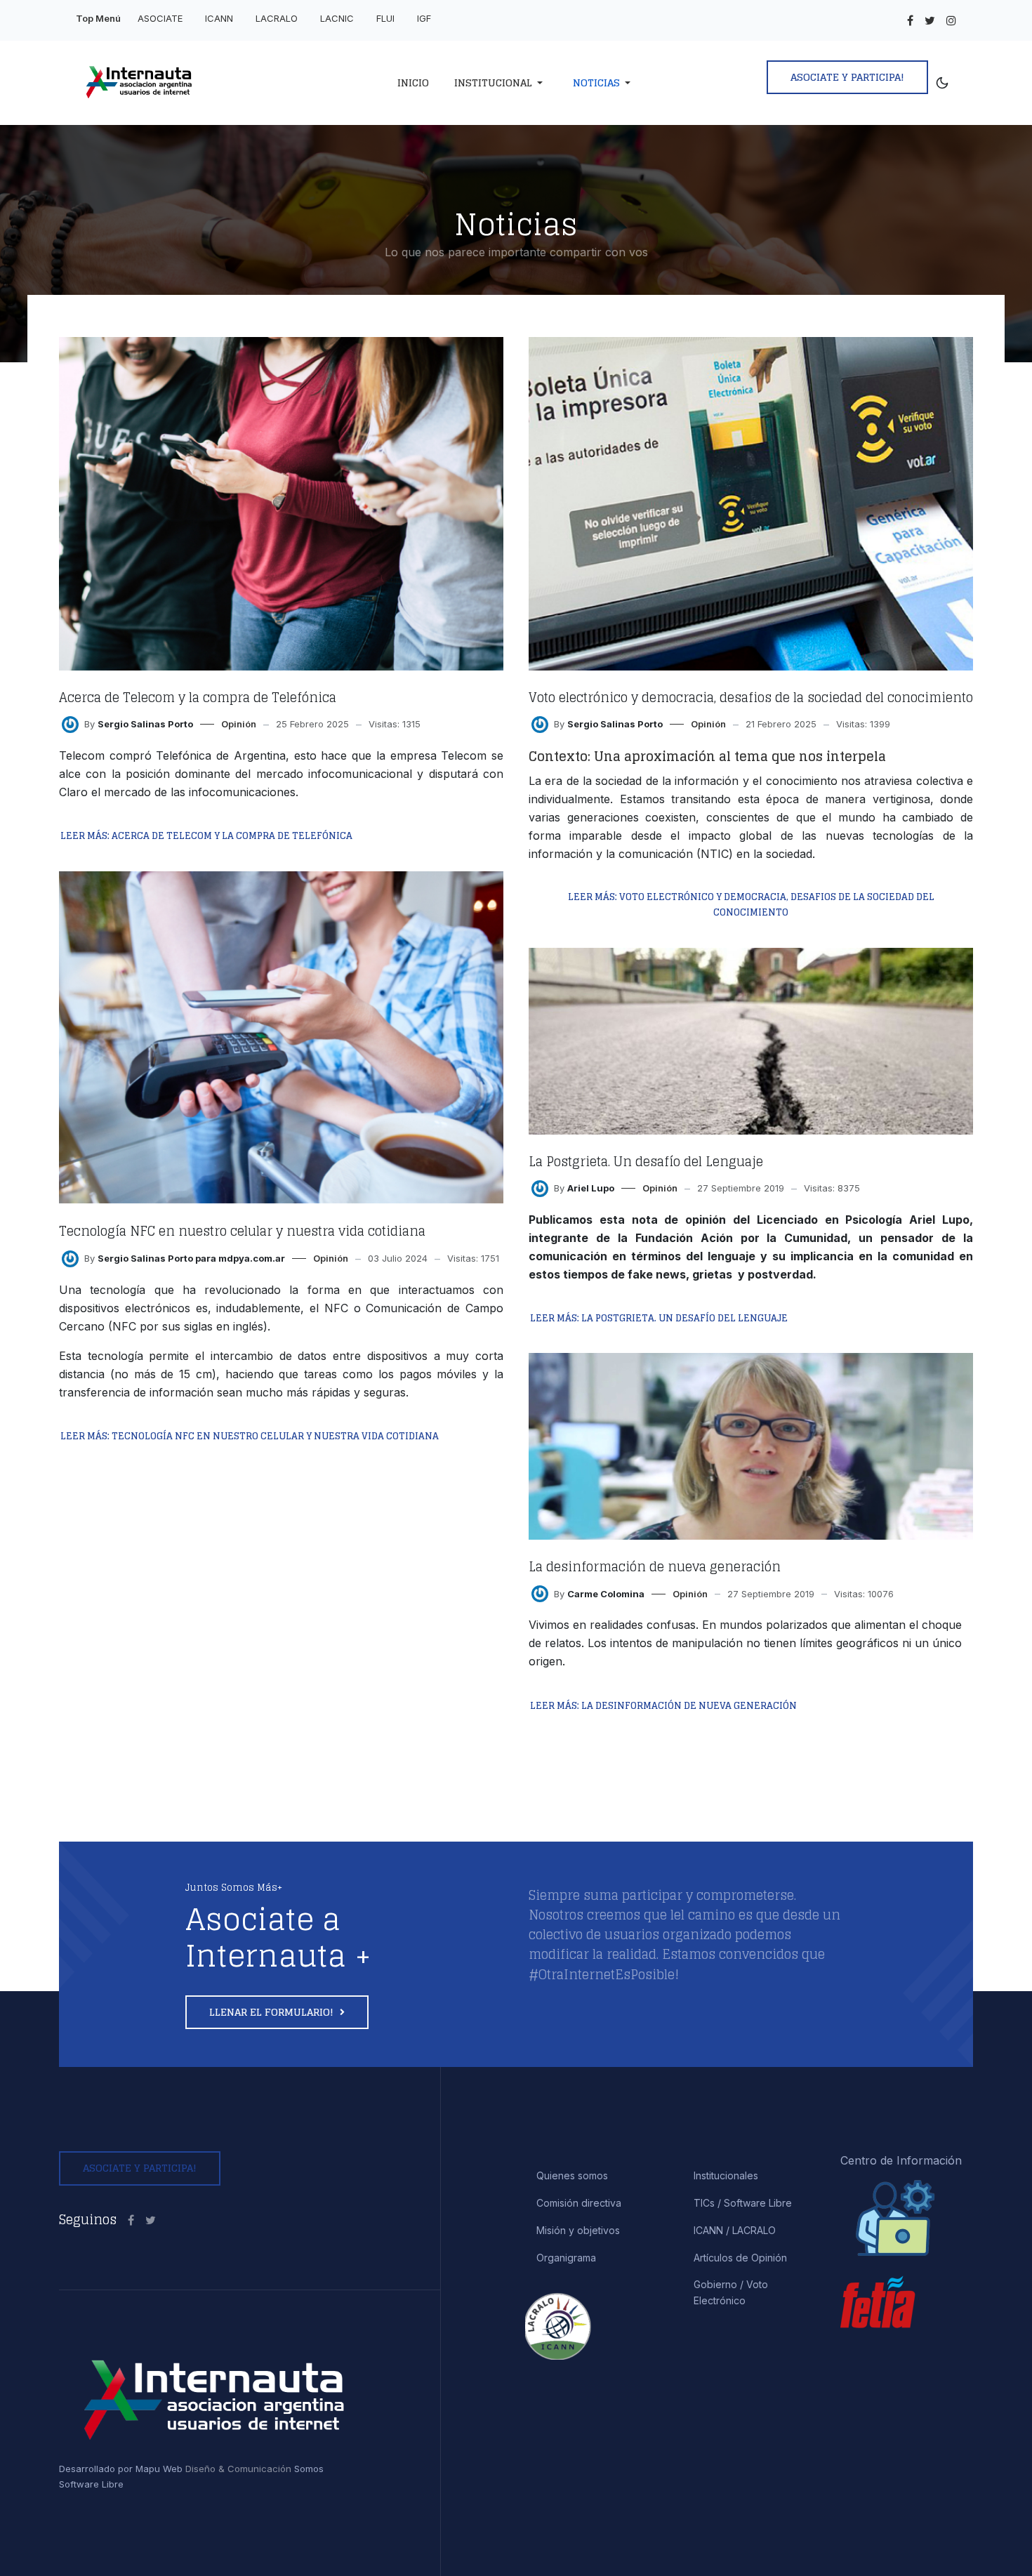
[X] (930, 20)
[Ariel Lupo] (540, 1187)
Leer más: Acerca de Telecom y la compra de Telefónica (206, 836)
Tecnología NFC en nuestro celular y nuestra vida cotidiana (242, 1231)
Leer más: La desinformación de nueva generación (663, 1706)
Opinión (239, 724)
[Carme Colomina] (540, 1593)
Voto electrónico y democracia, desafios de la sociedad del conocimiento (751, 697)
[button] (501, 83)
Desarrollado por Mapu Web (121, 2469)
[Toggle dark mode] (942, 83)
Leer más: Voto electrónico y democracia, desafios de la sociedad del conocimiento (751, 905)
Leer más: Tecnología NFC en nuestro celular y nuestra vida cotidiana (250, 1436)
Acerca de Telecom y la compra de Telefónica (198, 697)
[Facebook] (910, 20)
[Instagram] (951, 20)
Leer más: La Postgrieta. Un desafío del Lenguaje (659, 1318)
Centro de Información (901, 2160)
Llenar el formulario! (273, 2012)
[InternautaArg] (151, 2220)
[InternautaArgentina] (131, 2220)
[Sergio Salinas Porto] (70, 723)
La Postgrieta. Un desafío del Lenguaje (646, 1161)
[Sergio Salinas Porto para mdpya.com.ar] (70, 1257)
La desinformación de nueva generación (655, 1566)
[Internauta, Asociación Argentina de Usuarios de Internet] (177, 83)
